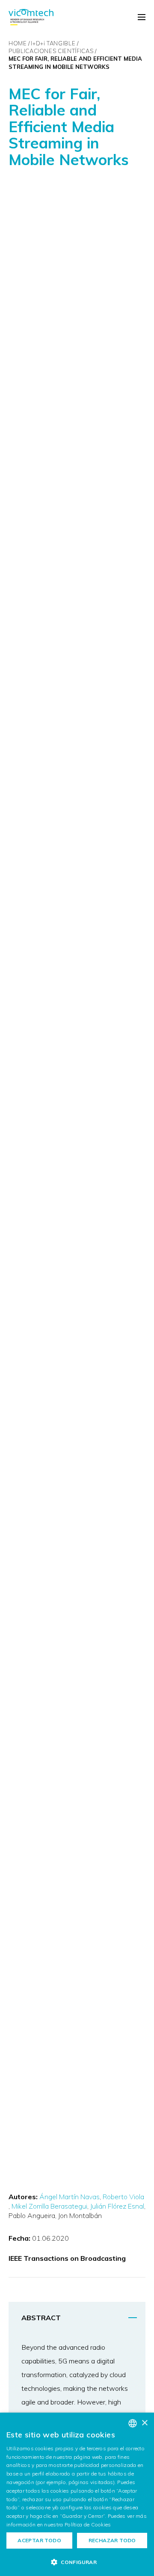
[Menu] (142, 18)
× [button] (144, 2423)
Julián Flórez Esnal (117, 2206)
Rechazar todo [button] (112, 2540)
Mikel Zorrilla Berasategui (49, 2206)
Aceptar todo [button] (39, 2540)
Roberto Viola (123, 2197)
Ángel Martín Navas (70, 2197)
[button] (77, 2562)
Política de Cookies (88, 2524)
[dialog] (77, 2494)
